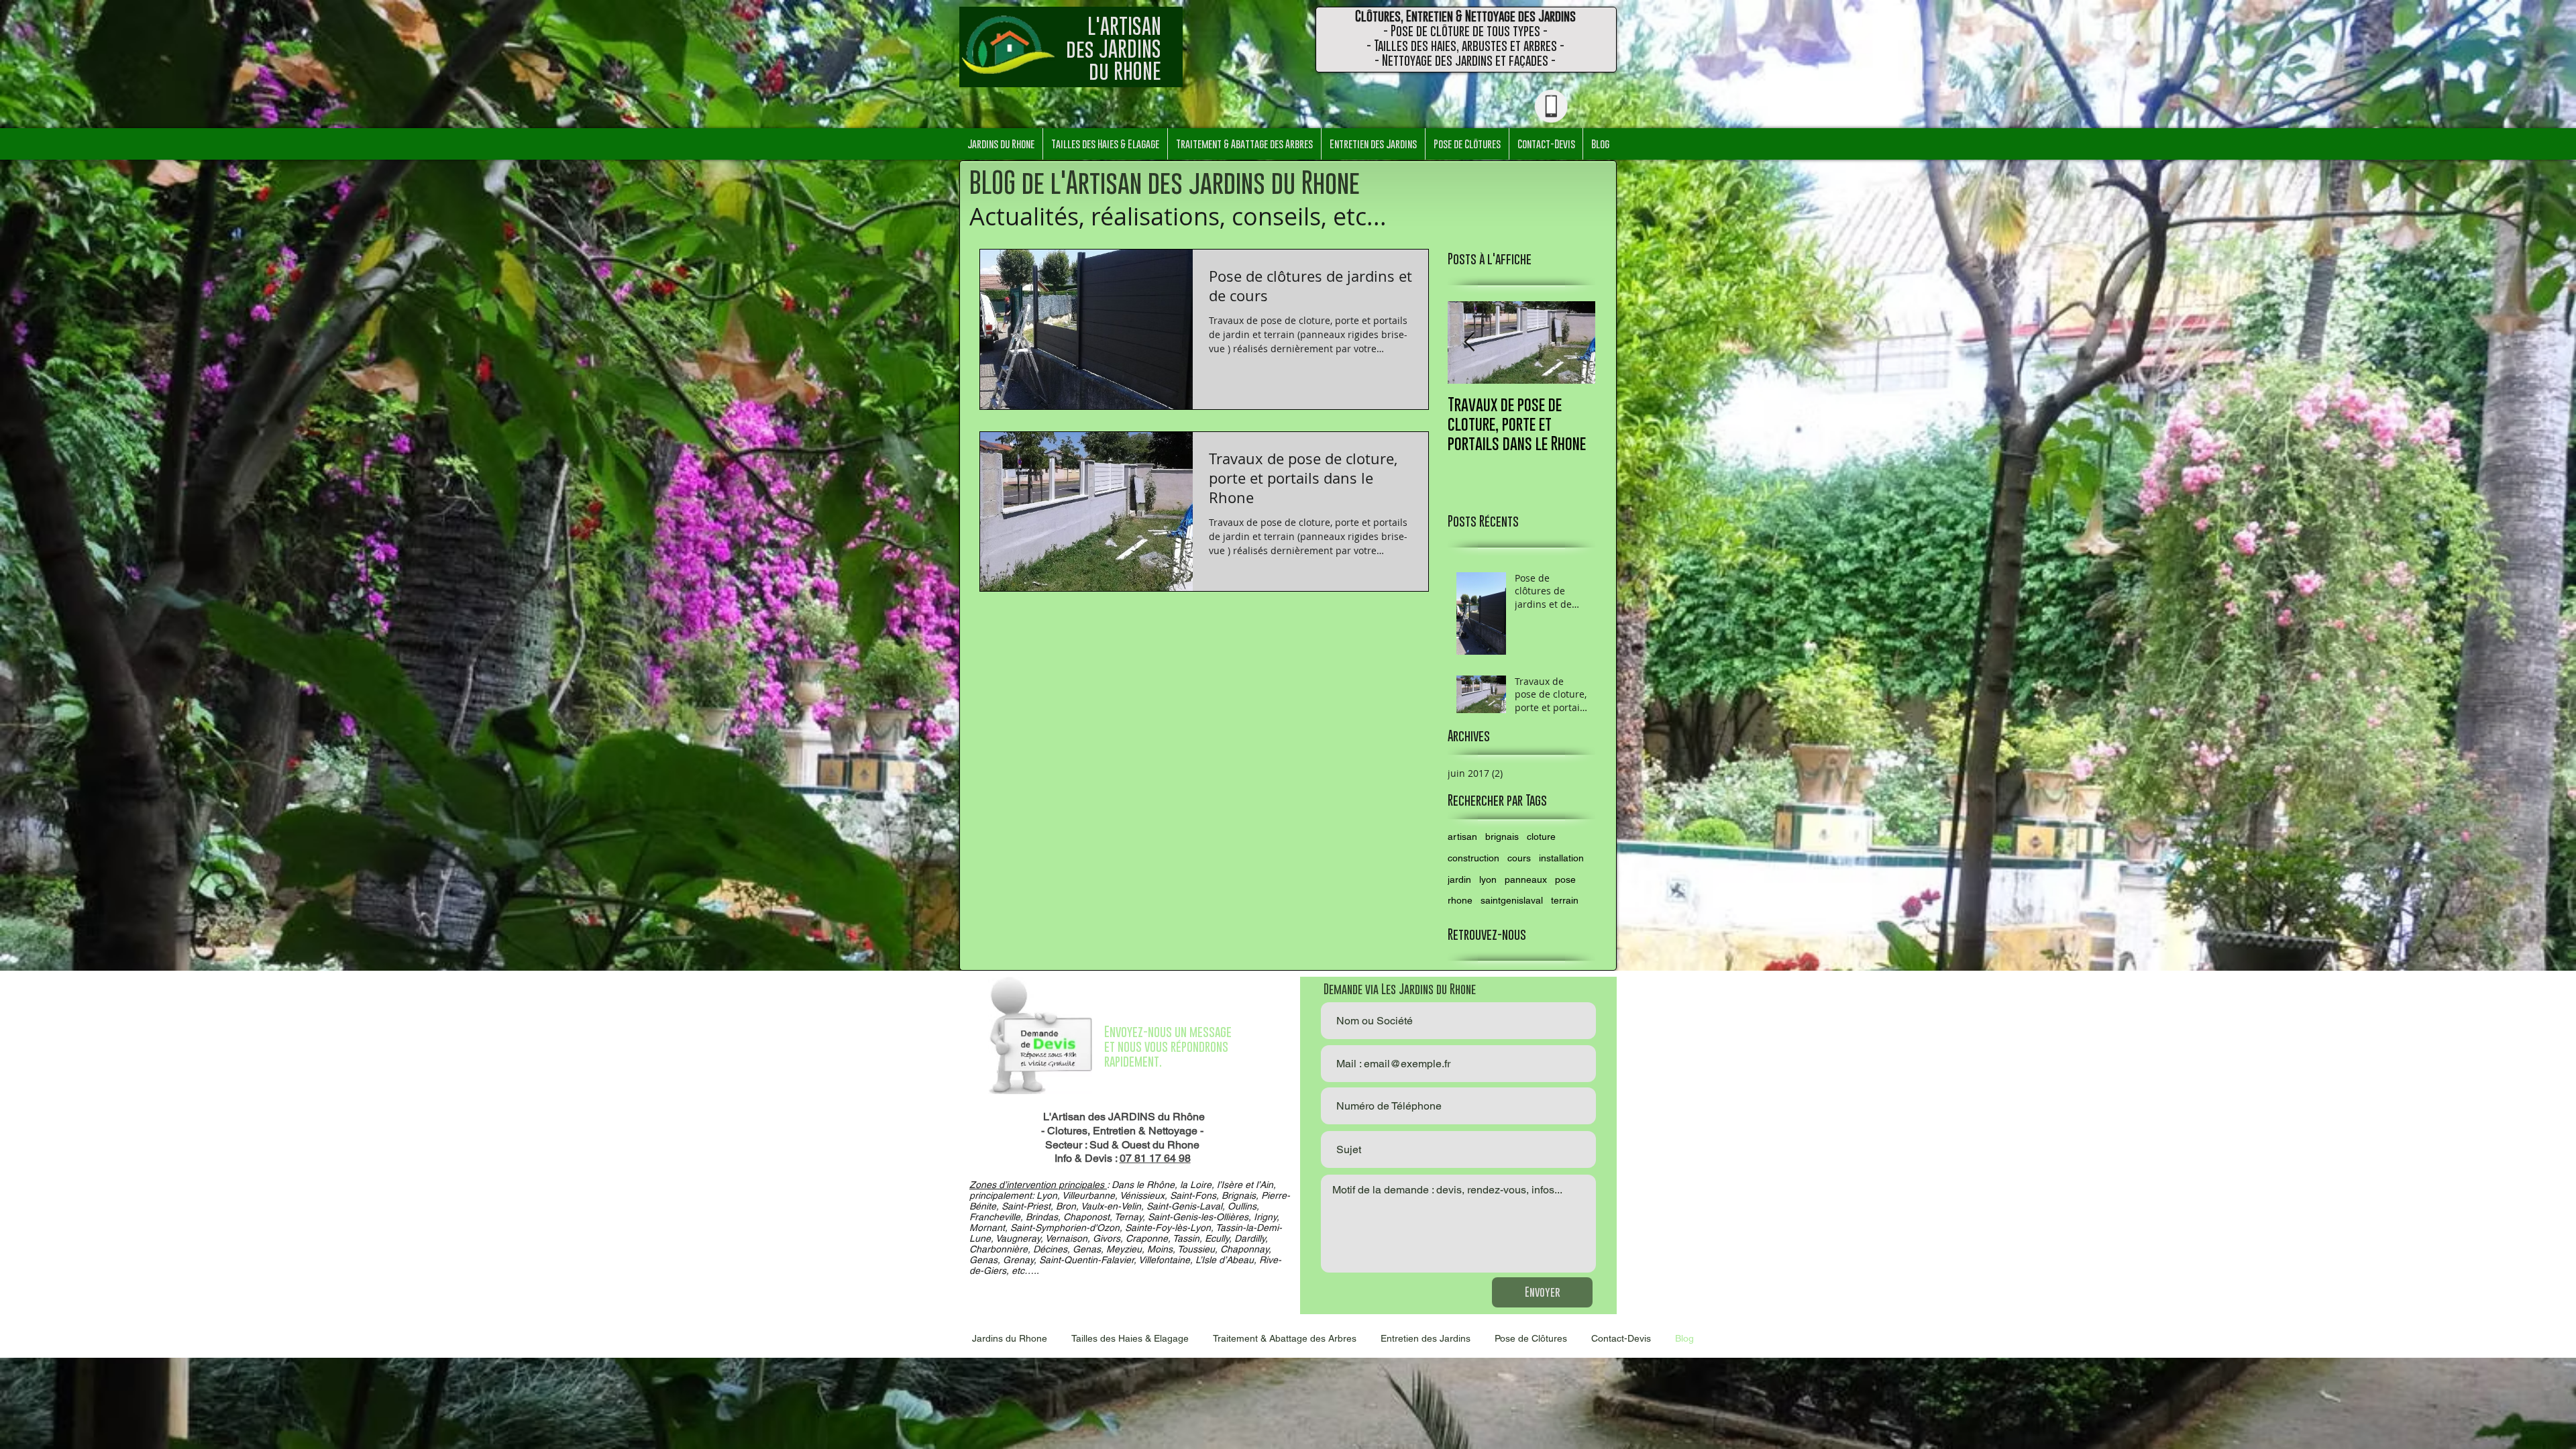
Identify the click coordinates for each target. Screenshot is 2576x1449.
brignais (1502, 837)
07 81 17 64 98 (1155, 1158)
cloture (1541, 837)
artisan (1462, 837)
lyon (1488, 879)
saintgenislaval (1512, 900)
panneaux (1526, 879)
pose (1565, 879)
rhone (1460, 900)
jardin (1459, 879)
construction (1473, 858)
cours (1519, 858)
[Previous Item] (1469, 342)
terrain (1565, 900)
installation (1561, 858)
